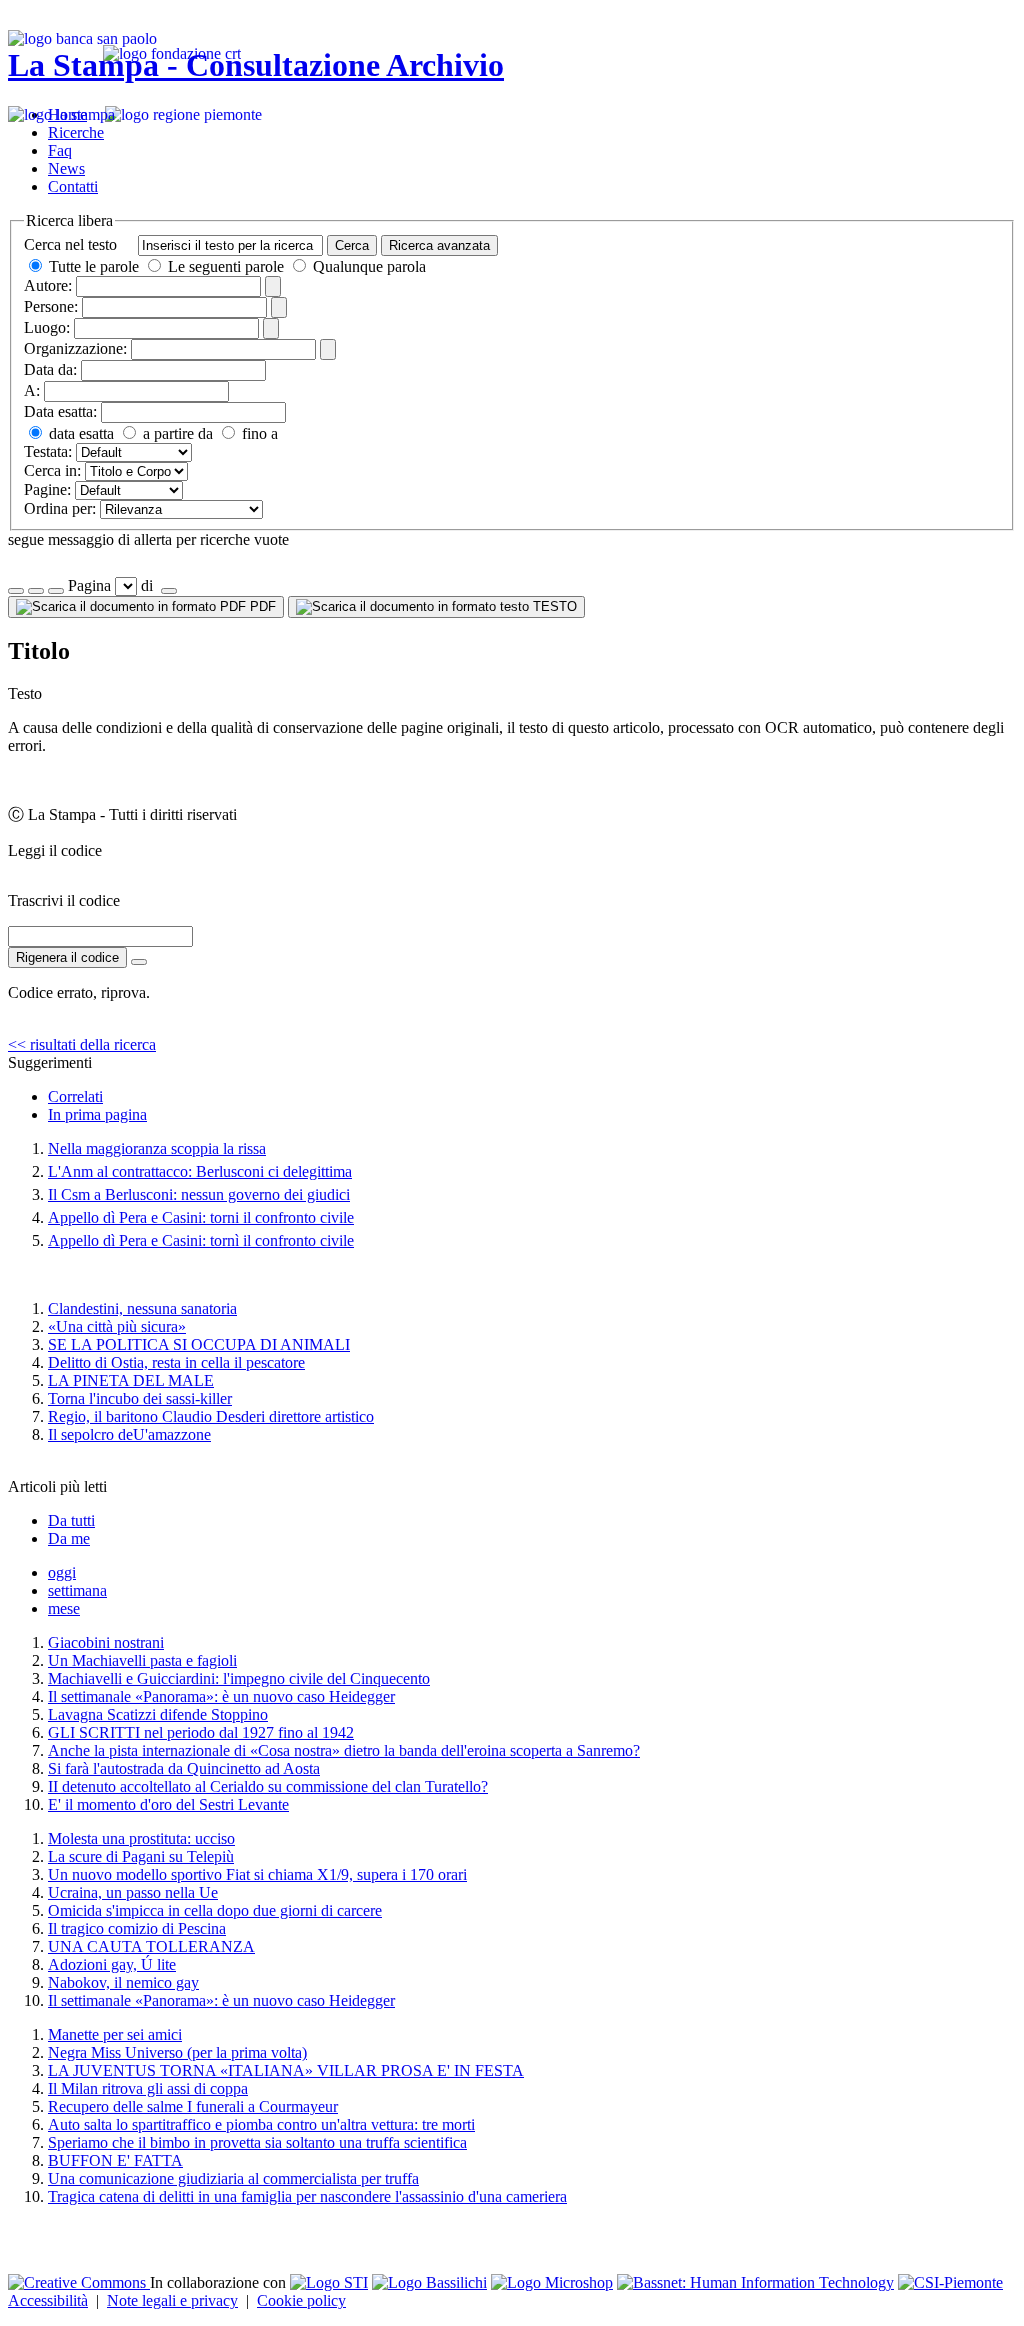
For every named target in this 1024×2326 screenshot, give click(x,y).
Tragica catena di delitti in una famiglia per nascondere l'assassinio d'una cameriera (307, 2196)
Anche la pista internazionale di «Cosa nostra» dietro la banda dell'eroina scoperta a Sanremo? (344, 1750)
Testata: (48, 451)
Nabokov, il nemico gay (123, 1982)
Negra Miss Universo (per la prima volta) (177, 2052)
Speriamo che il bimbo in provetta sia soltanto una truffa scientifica (257, 2142)
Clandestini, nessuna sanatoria (142, 1308)
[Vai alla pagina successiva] (169, 591)
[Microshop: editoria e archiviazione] (552, 2282)
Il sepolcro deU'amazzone (129, 1434)
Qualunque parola (367, 266)
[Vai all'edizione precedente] (16, 591)
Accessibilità (48, 2300)
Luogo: (47, 327)
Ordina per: (60, 508)
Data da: (50, 369)
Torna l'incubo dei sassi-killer (140, 1398)
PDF (261, 606)
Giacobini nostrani (106, 1642)
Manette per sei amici (115, 2034)
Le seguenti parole (226, 266)
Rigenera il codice (67, 957)
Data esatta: (60, 411)
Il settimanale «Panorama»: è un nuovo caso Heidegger (221, 1696)
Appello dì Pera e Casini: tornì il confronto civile (201, 1240)
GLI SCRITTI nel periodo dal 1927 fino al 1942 (201, 1732)
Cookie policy (301, 2300)
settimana (77, 1590)
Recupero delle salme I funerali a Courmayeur (193, 2106)
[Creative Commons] (79, 2282)
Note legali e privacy (172, 2300)
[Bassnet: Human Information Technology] (755, 2282)
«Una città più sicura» (117, 1326)
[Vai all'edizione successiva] (36, 591)
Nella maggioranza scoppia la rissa (157, 1148)
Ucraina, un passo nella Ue (133, 1892)
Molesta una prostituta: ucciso (141, 1838)
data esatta (79, 433)
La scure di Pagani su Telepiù (141, 1856)
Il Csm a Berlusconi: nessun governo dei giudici (199, 1194)
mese (64, 1608)
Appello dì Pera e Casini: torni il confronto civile (201, 1217)
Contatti (73, 186)
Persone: (51, 306)
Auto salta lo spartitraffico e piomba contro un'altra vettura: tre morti (261, 2124)
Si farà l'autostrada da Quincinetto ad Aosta (184, 1768)
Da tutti (71, 1520)
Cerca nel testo (70, 244)
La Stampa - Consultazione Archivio (256, 65)
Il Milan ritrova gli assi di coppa (148, 2088)
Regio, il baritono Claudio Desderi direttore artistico (211, 1416)
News (66, 168)
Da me (69, 1538)
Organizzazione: (75, 348)
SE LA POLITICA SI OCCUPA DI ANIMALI (199, 1344)
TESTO (553, 606)
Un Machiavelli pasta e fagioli (142, 1660)
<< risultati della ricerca (82, 1044)
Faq (60, 150)
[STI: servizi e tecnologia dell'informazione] (329, 2282)
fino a (258, 433)
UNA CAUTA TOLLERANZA (151, 1946)
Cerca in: (52, 470)
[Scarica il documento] (139, 962)
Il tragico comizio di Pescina (137, 1928)
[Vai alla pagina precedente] (56, 591)
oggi (62, 1572)
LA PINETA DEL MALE (131, 1380)
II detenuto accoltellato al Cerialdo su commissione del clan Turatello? (268, 1786)
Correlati (75, 1096)
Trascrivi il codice (64, 900)
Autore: (48, 285)
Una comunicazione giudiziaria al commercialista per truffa (233, 2178)
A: (32, 390)
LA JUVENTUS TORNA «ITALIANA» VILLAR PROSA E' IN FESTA (286, 2070)
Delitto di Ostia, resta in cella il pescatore (176, 1362)
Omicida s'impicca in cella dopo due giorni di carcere (215, 1910)
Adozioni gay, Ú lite (112, 1964)
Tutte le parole (94, 266)
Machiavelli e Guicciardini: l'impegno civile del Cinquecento (239, 1678)
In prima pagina (97, 1114)
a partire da (176, 433)
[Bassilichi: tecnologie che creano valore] (429, 2282)
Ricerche (76, 132)
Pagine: (47, 489)
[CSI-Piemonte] (950, 2282)
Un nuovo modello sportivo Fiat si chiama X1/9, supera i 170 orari (257, 1874)
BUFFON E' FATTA (115, 2160)
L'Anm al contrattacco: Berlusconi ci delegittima (200, 1171)
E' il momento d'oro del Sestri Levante (168, 1804)
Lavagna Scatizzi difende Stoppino (158, 1714)
